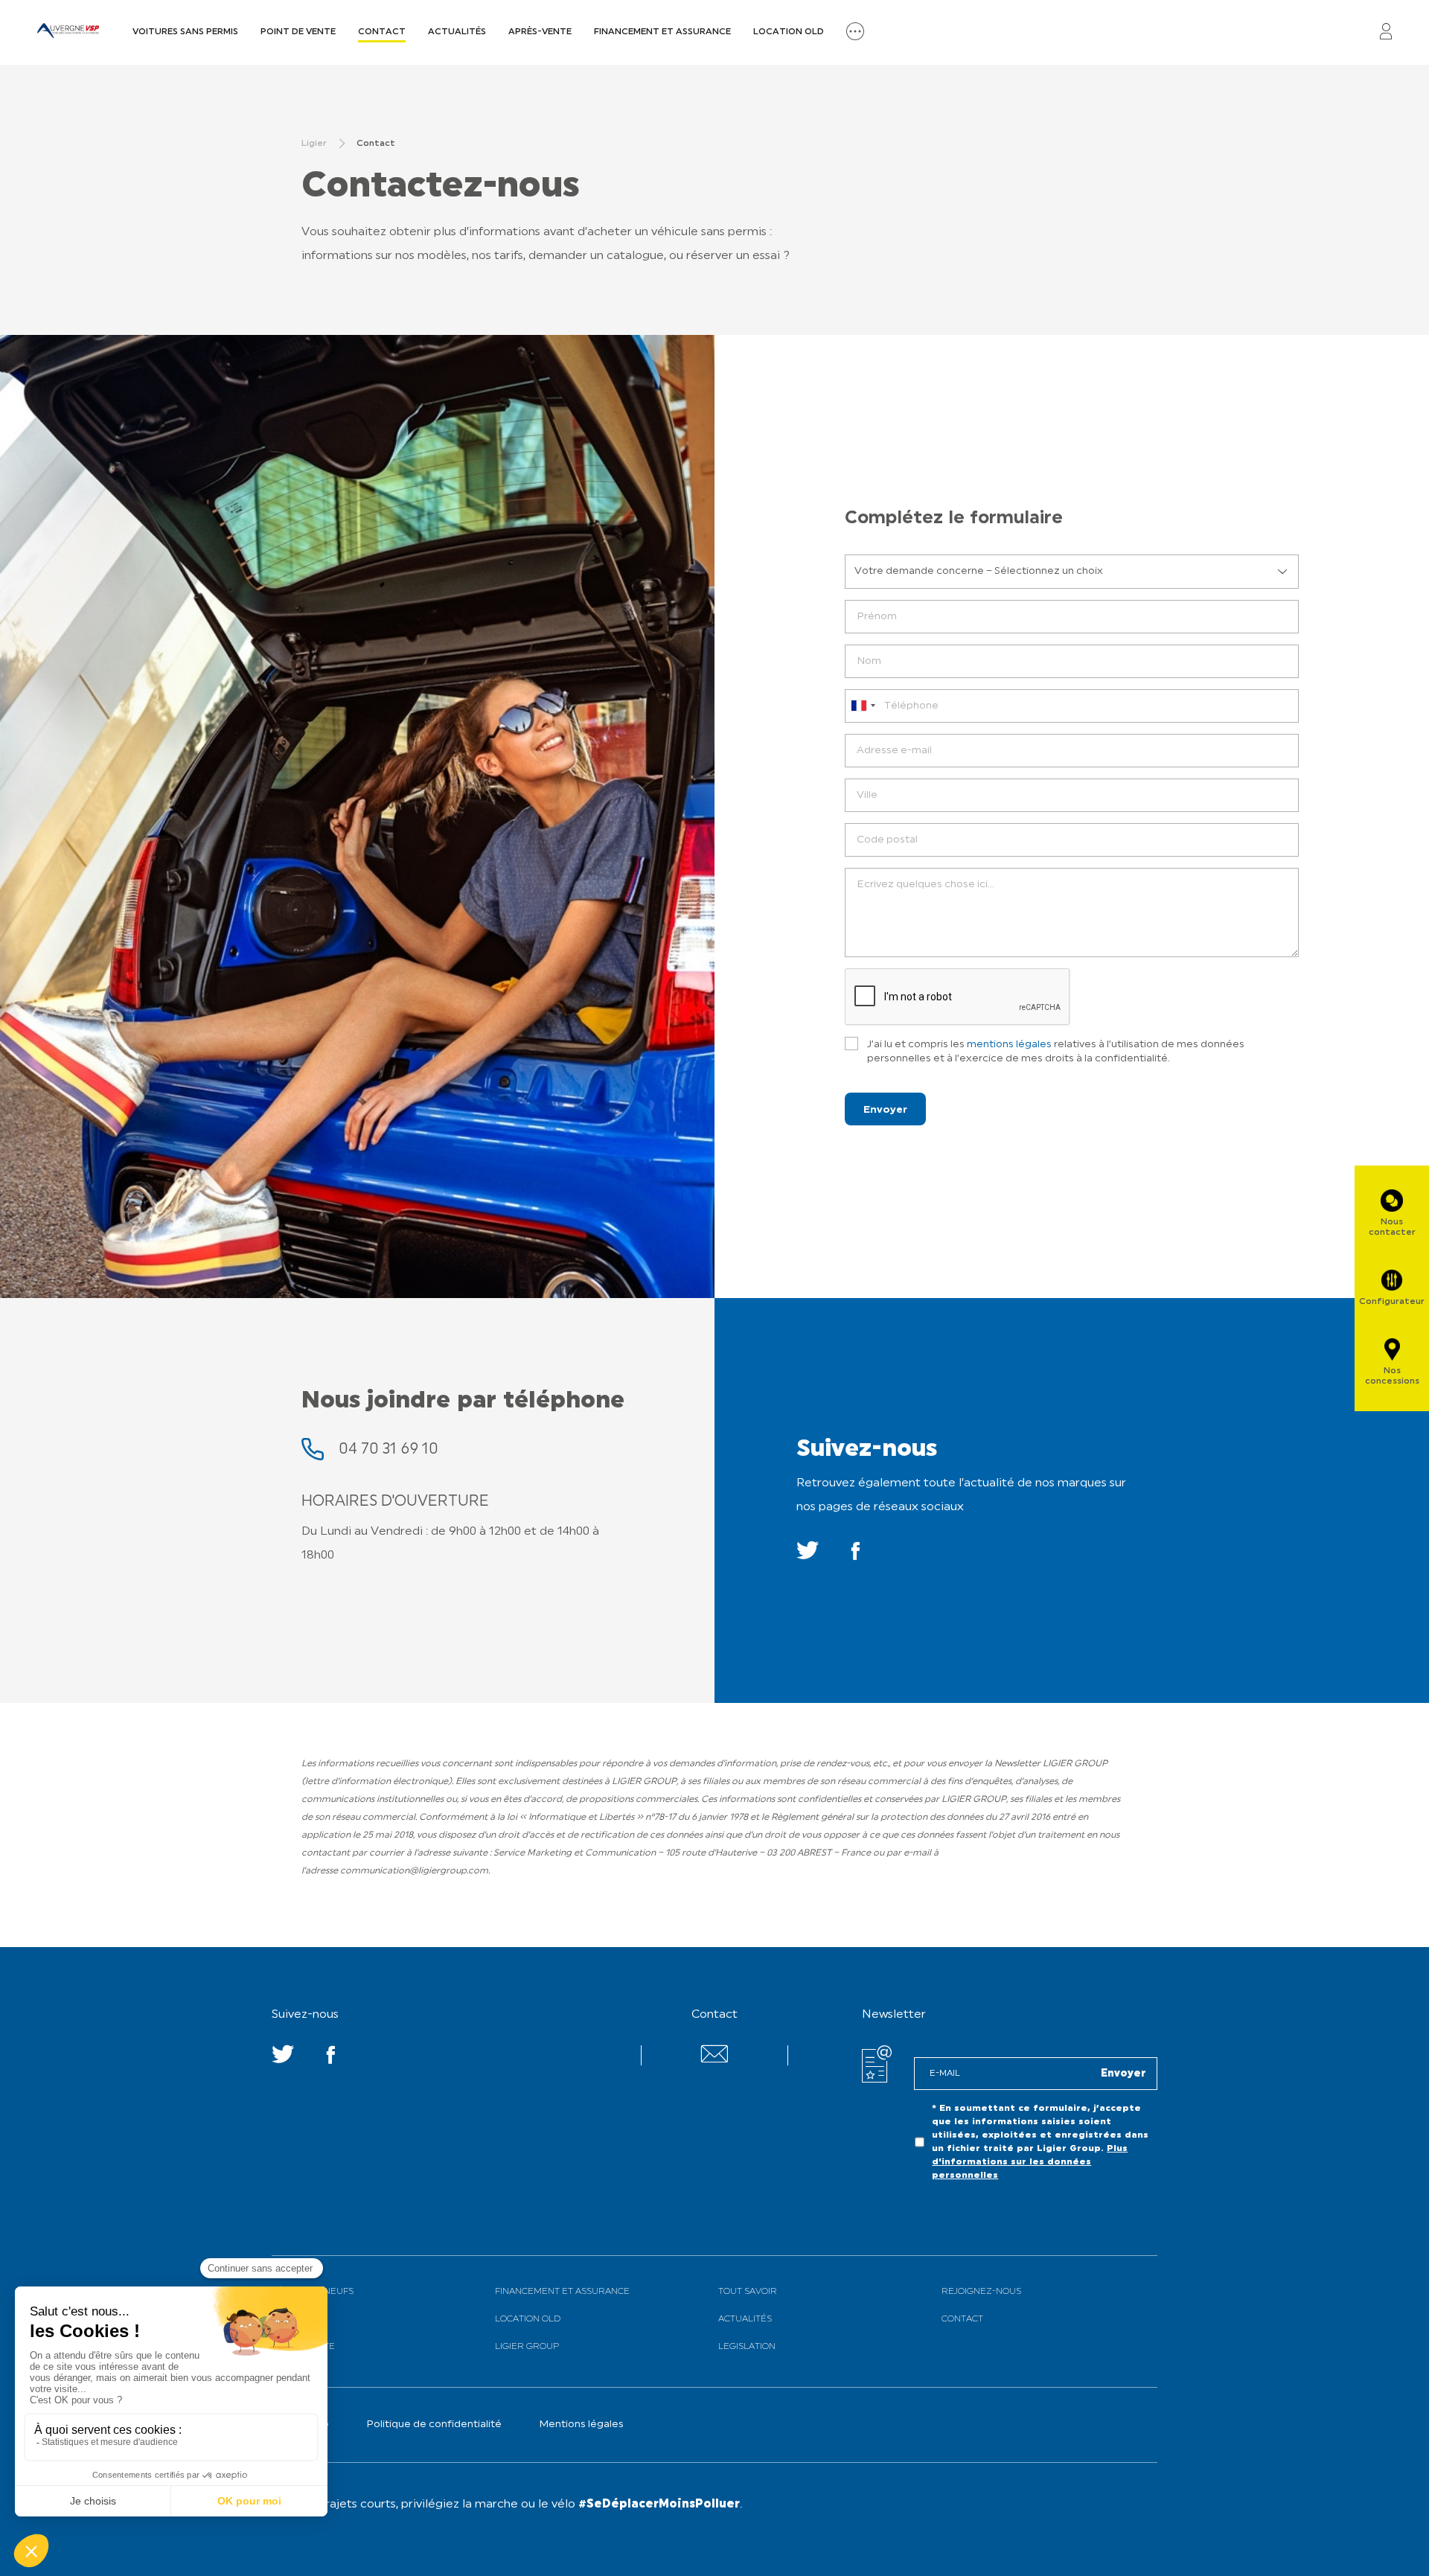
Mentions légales (581, 2425)
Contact (382, 32)
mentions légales (1009, 1045)
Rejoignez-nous (981, 2292)
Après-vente (540, 32)
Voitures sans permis (185, 32)
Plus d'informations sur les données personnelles (1030, 2162)
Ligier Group (527, 2347)
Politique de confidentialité (434, 2425)
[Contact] (714, 2060)
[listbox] (1072, 572)
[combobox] (863, 706)
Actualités (457, 32)
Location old (789, 32)
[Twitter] (808, 1555)
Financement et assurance (662, 32)
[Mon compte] (1386, 32)
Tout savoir (748, 2292)
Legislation (747, 2347)
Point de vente (298, 32)
